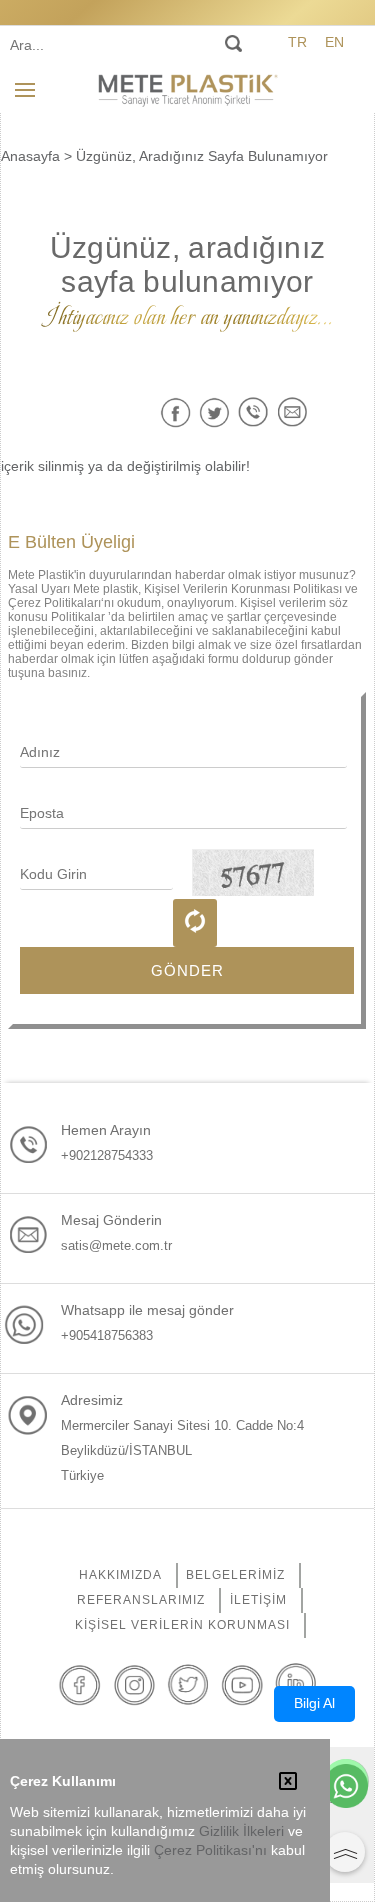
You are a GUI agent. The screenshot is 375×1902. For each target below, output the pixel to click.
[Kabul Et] (288, 1783)
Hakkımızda (120, 1575)
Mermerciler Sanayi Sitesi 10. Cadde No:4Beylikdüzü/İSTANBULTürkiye (182, 1450)
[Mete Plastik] (188, 89)
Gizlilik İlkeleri (241, 1831)
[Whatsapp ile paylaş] (253, 412)
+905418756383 (107, 1335)
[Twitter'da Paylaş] (214, 412)
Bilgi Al (314, 1703)
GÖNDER (187, 970)
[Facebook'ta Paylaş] (175, 412)
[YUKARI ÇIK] (345, 1852)
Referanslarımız (141, 1600)
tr (297, 42)
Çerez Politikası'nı (210, 1850)
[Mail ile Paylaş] (292, 412)
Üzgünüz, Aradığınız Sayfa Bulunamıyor (202, 156)
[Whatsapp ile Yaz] (346, 1788)
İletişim (258, 1600)
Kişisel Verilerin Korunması (182, 1625)
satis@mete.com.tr (116, 1245)
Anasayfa (30, 156)
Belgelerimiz (235, 1575)
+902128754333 (107, 1155)
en (334, 42)
